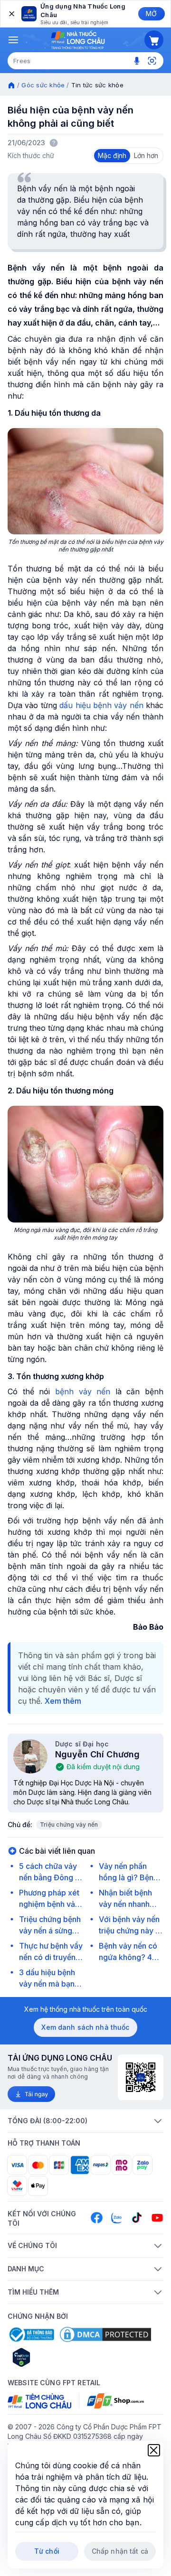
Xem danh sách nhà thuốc (85, 2027)
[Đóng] (11, 14)
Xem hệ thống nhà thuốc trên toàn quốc (86, 2009)
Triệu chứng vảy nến (69, 1825)
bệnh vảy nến (83, 1391)
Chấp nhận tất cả (120, 2551)
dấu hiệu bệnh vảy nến (101, 705)
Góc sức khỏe (43, 85)
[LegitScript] (55, 2357)
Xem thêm (63, 1701)
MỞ (151, 14)
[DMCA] (105, 2334)
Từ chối (47, 2551)
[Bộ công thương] (31, 2334)
